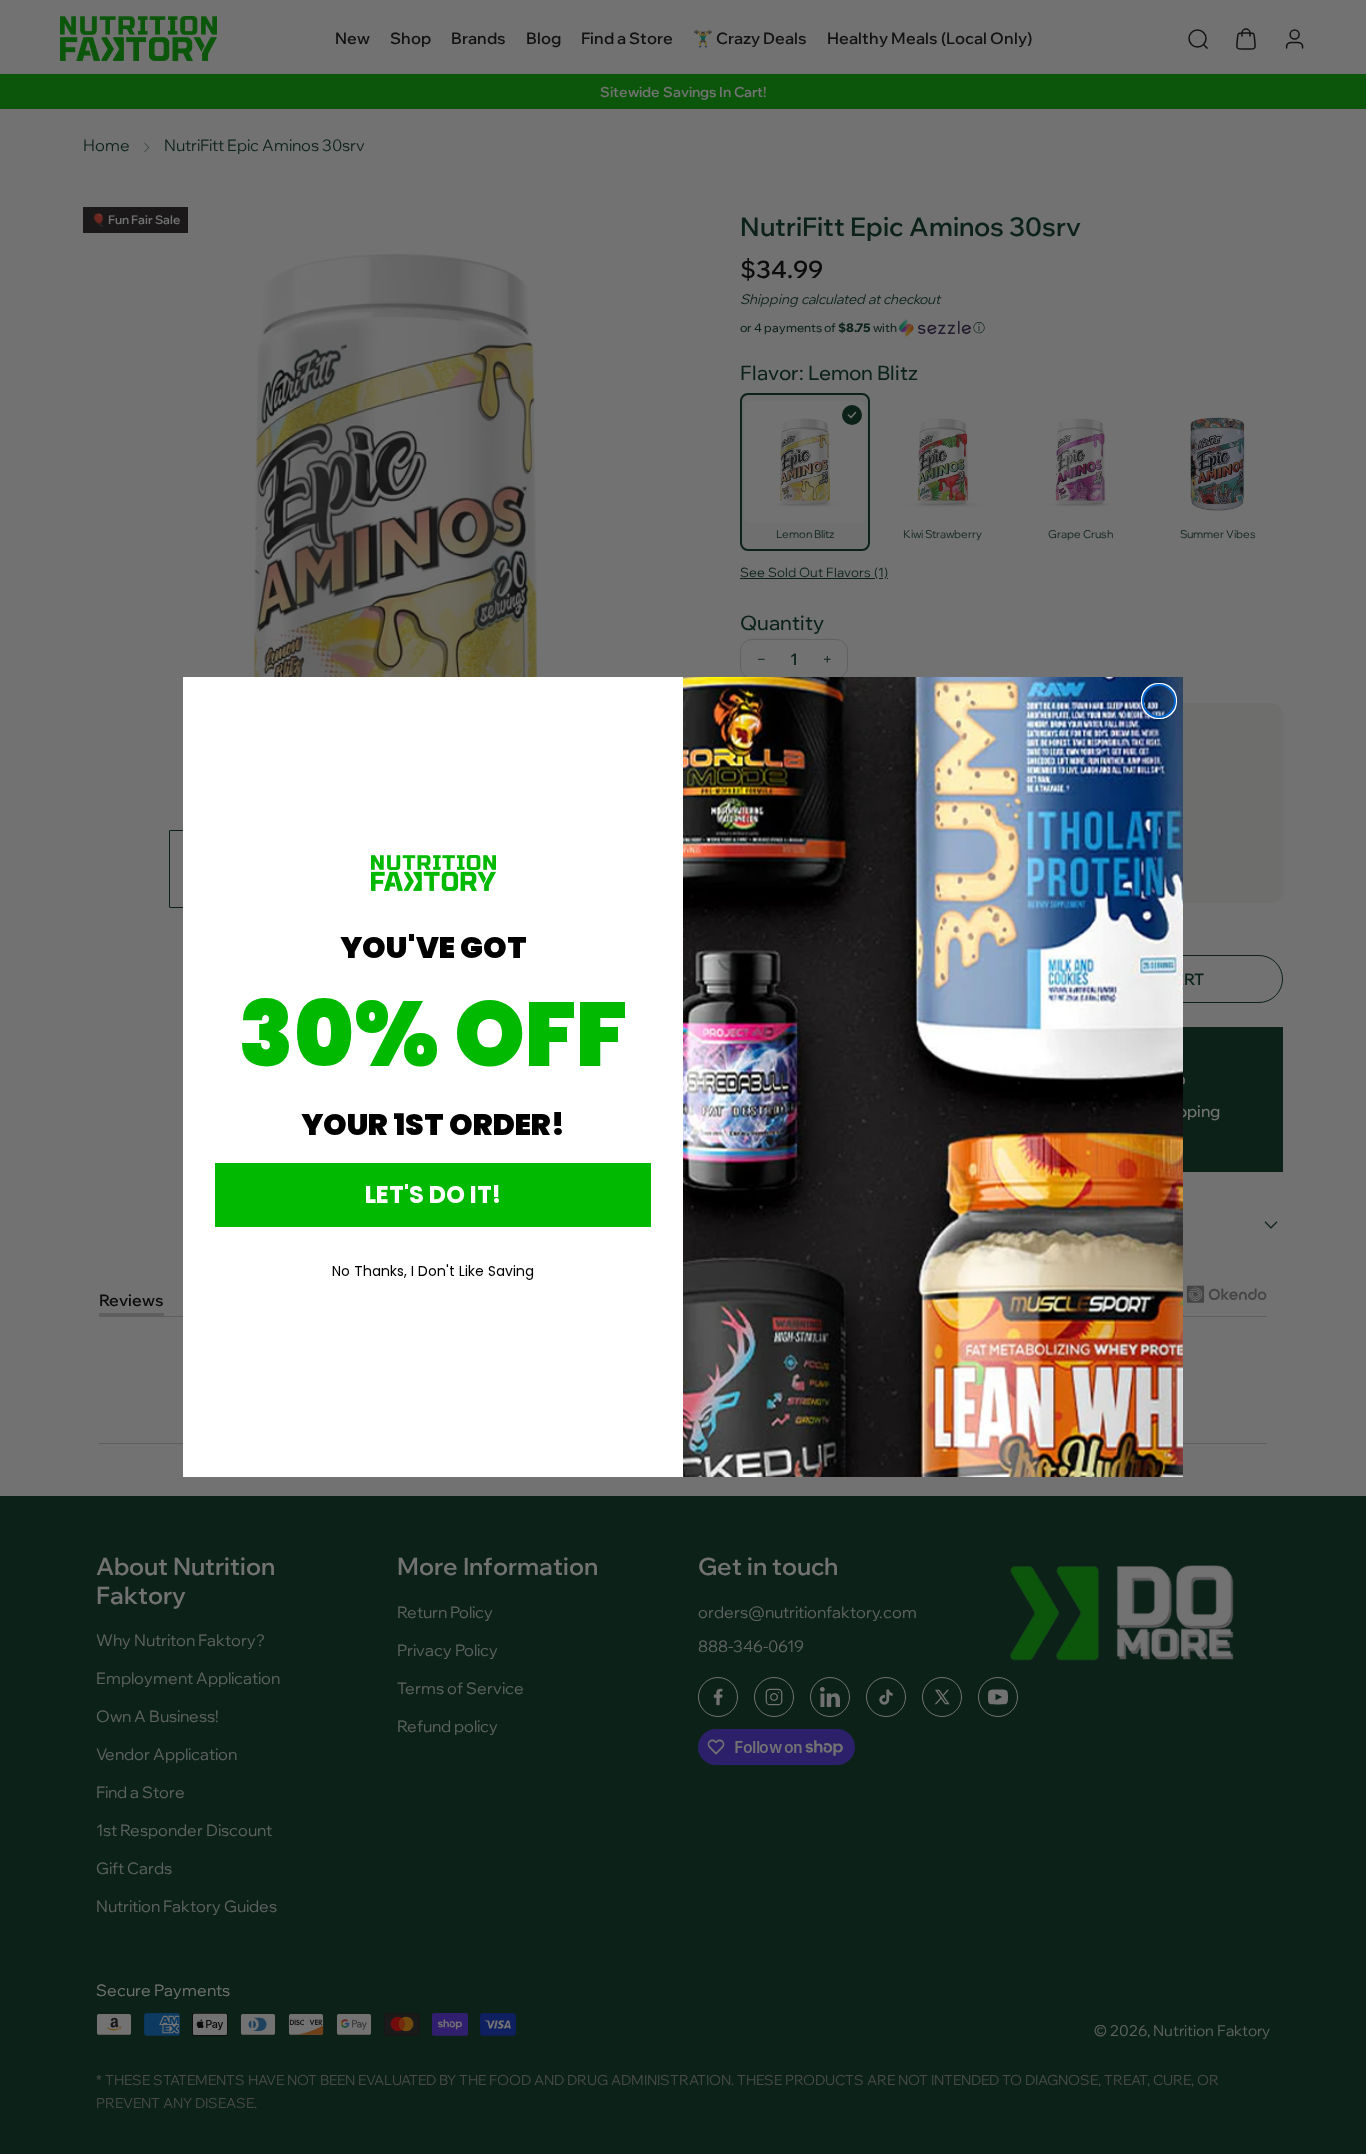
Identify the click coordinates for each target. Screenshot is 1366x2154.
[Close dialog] (1159, 701)
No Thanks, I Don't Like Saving (433, 1271)
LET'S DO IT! (433, 1194)
